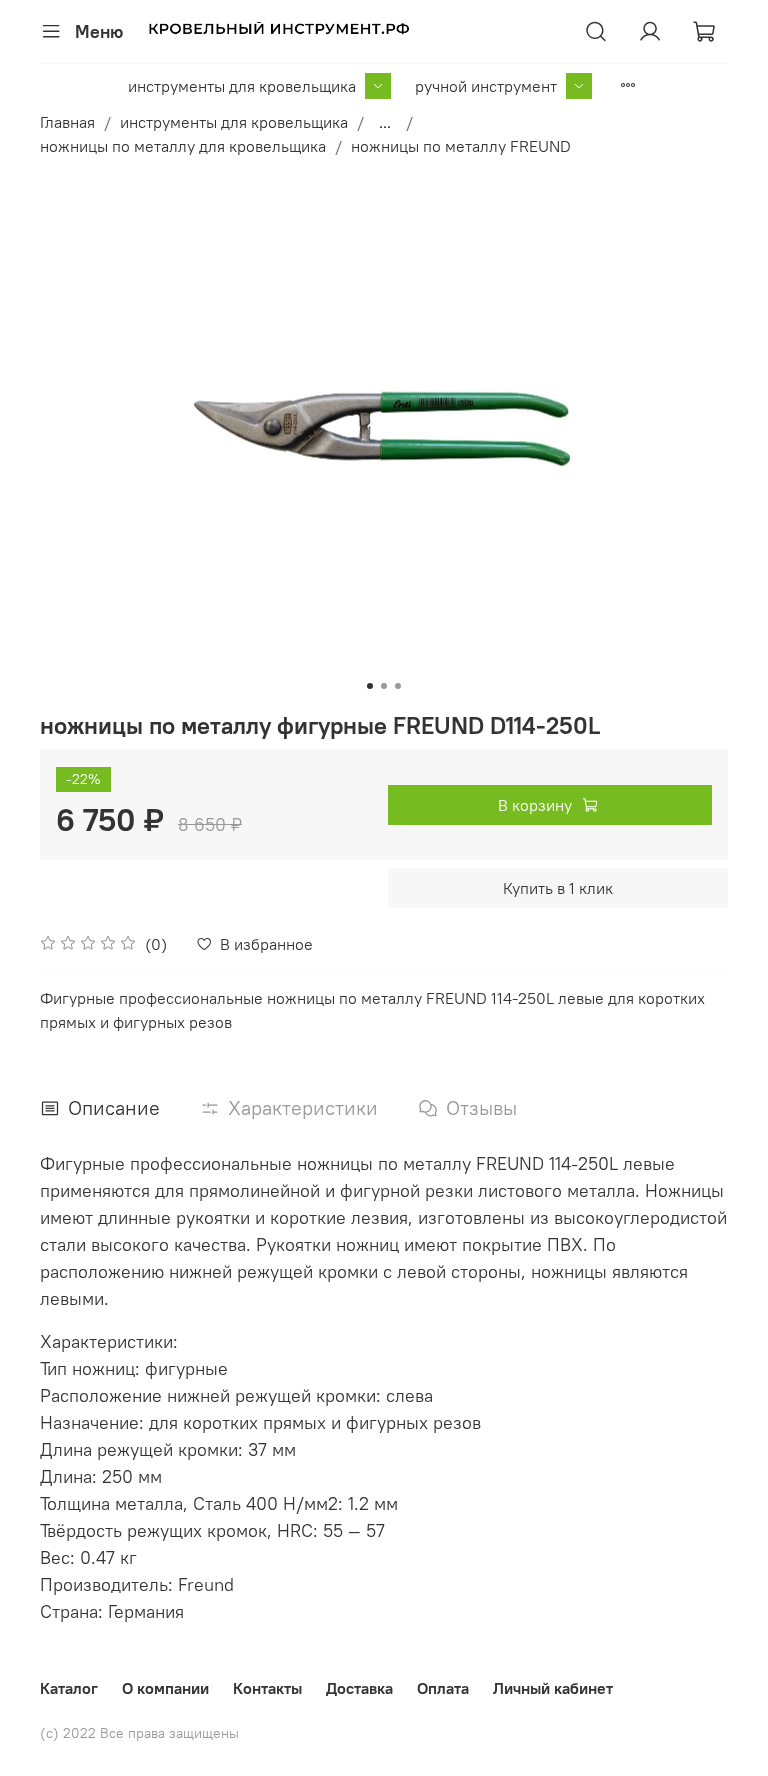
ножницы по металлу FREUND (461, 146)
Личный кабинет (553, 1688)
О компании (165, 1688)
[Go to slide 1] (370, 686)
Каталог (69, 1688)
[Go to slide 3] (398, 686)
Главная (67, 122)
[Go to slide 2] (384, 686)
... (385, 122)
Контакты (267, 1688)
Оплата (443, 1688)
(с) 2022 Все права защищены (139, 1733)
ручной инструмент (486, 86)
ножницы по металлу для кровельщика (183, 146)
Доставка (359, 1688)
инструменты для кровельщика (242, 86)
